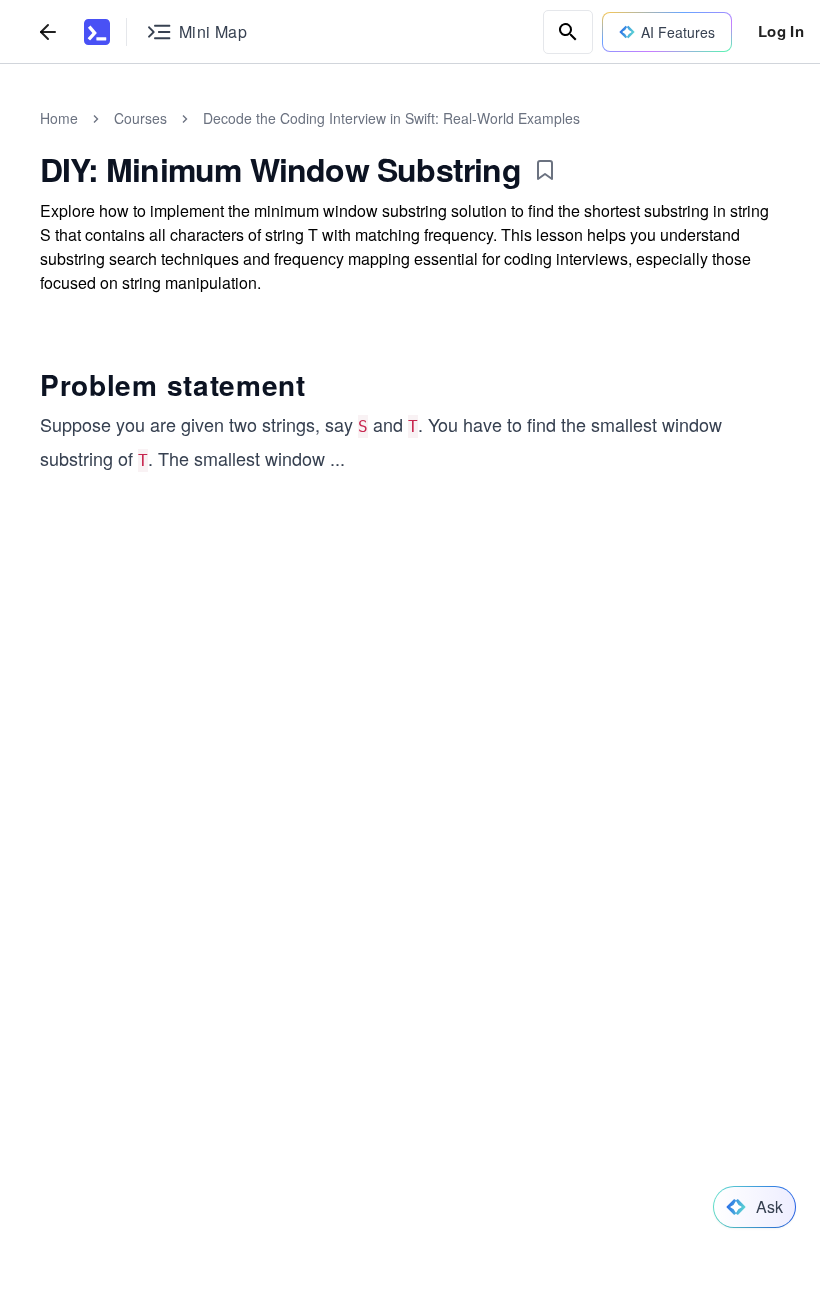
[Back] (48, 31)
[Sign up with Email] (432, 839)
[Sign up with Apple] (324, 839)
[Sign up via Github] (270, 839)
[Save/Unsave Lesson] (545, 170)
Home (59, 118)
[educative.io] (97, 32)
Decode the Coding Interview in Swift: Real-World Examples (391, 118)
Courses (140, 118)
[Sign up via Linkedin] (378, 839)
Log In (781, 31)
